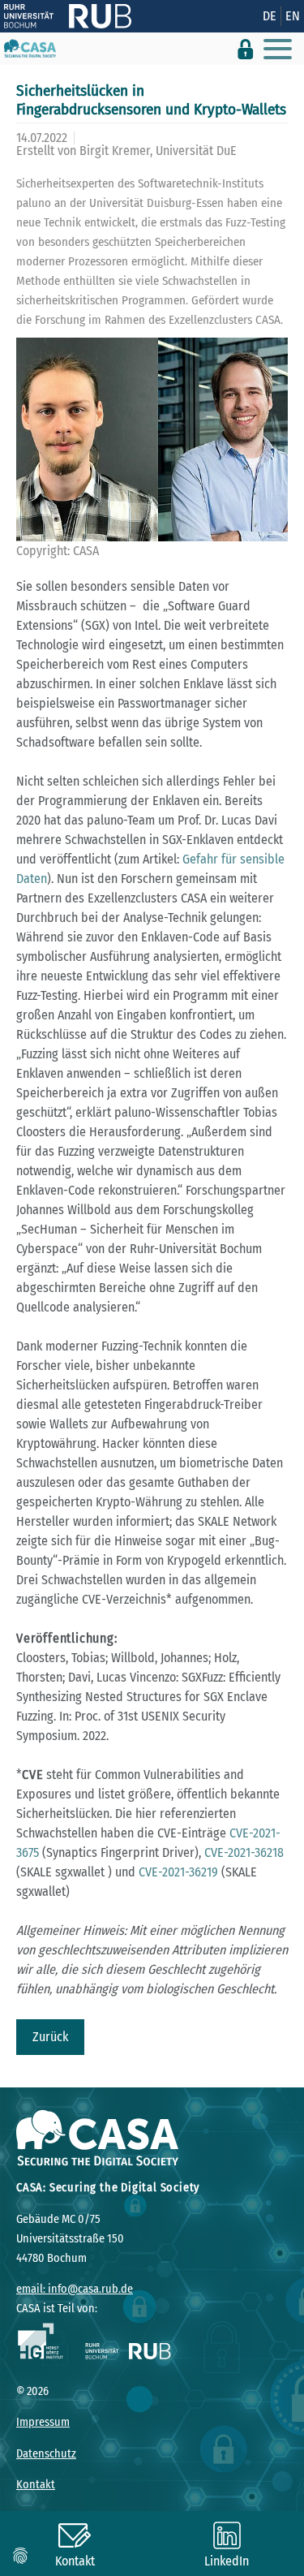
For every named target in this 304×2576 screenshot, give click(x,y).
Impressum (43, 2422)
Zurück (50, 2037)
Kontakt (36, 2485)
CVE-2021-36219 (178, 1872)
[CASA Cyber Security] (30, 49)
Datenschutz (46, 2454)
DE (270, 16)
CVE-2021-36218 (244, 1852)
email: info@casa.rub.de (75, 2289)
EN (293, 16)
